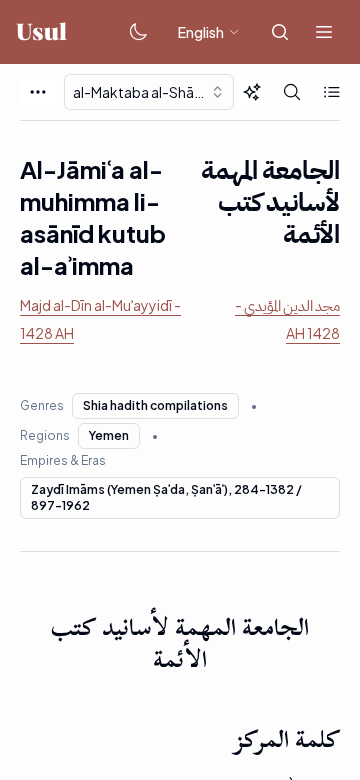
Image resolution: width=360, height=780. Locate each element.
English (201, 32)
